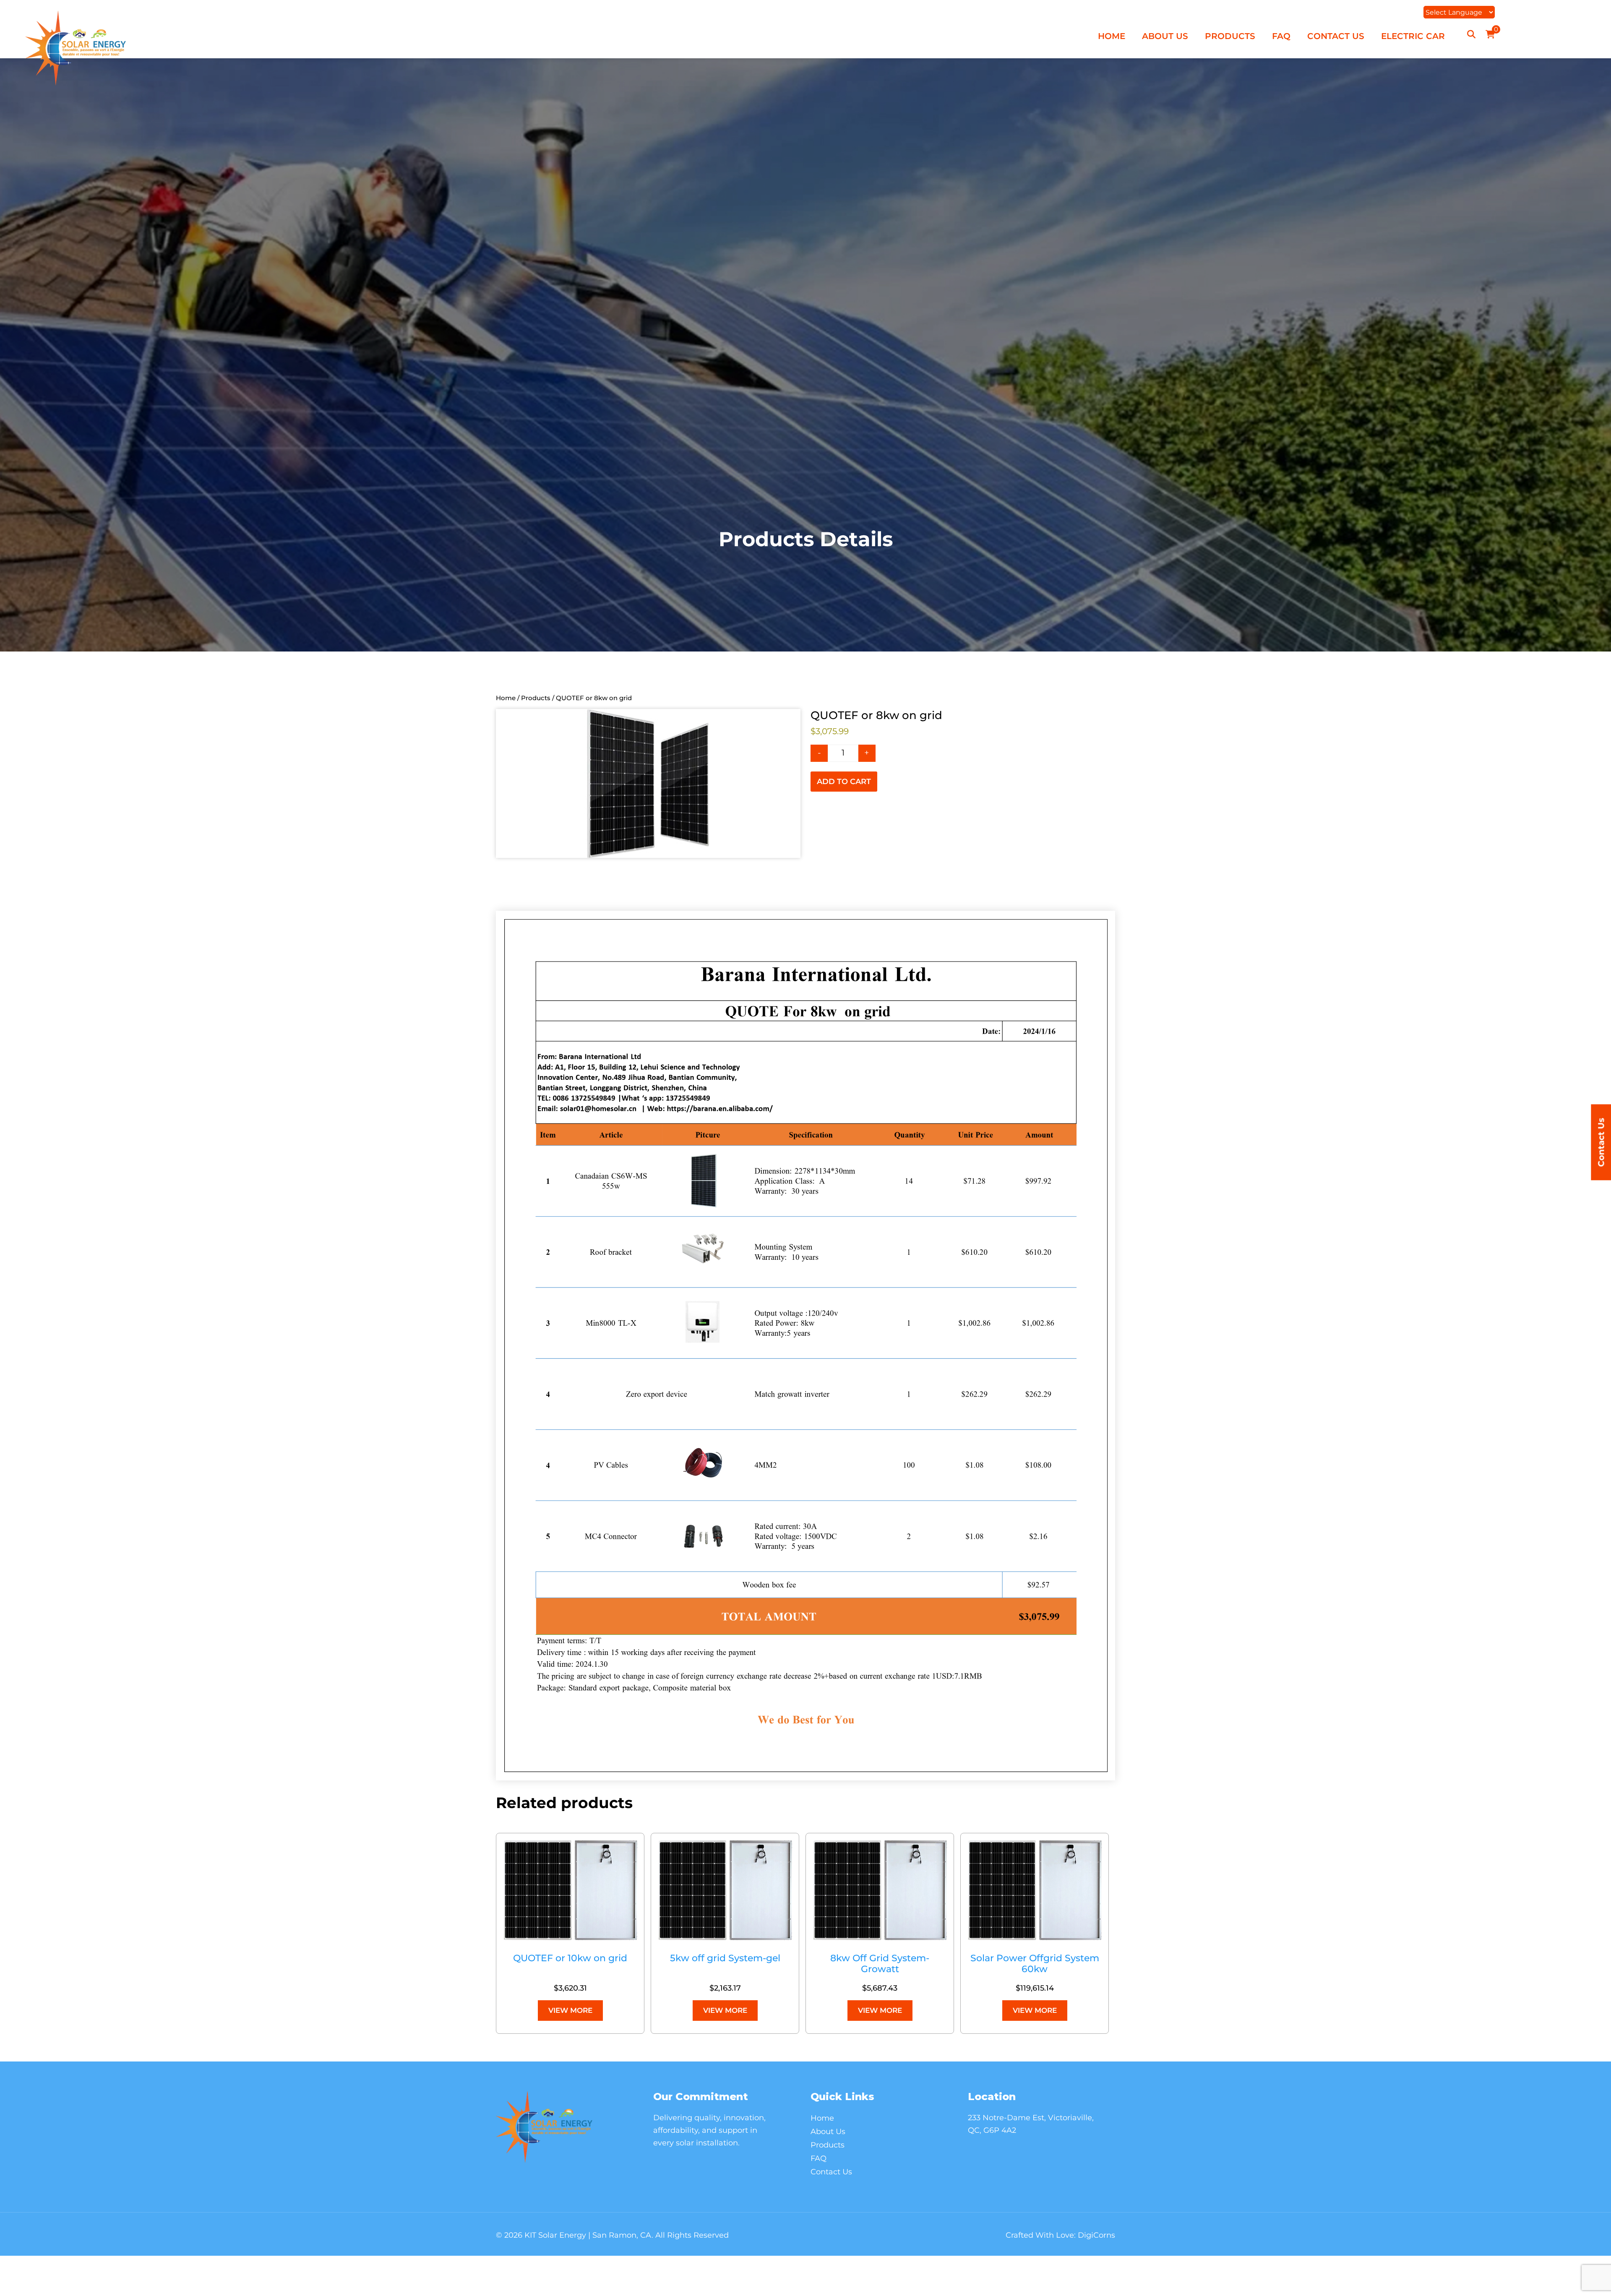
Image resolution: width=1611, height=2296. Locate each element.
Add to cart (844, 782)
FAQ (1281, 36)
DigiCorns (1096, 2235)
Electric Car (1413, 36)
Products (1230, 36)
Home (1112, 36)
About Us (1165, 36)
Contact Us (1336, 36)
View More (570, 2010)
